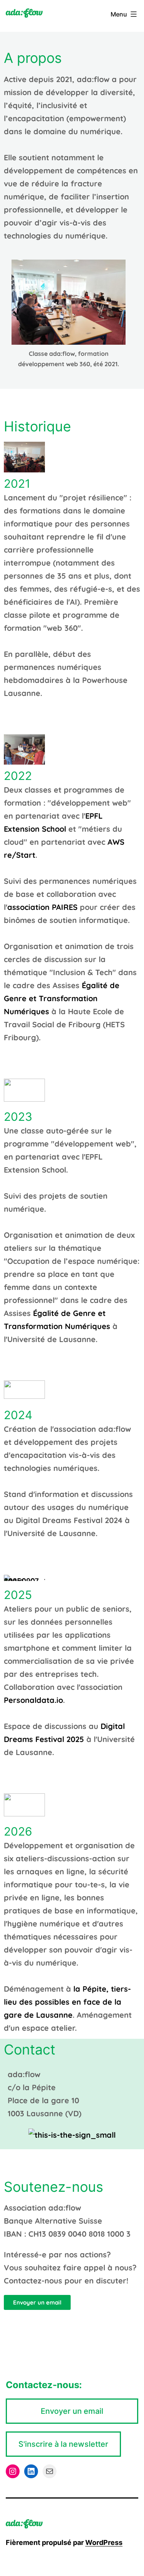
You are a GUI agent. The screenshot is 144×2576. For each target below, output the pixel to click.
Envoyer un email (72, 2411)
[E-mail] (50, 2471)
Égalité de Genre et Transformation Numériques (62, 998)
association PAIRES (42, 907)
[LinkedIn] (31, 2471)
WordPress (104, 2542)
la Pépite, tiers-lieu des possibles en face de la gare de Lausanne (67, 2002)
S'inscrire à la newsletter (63, 2444)
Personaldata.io (33, 1700)
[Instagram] (13, 2471)
